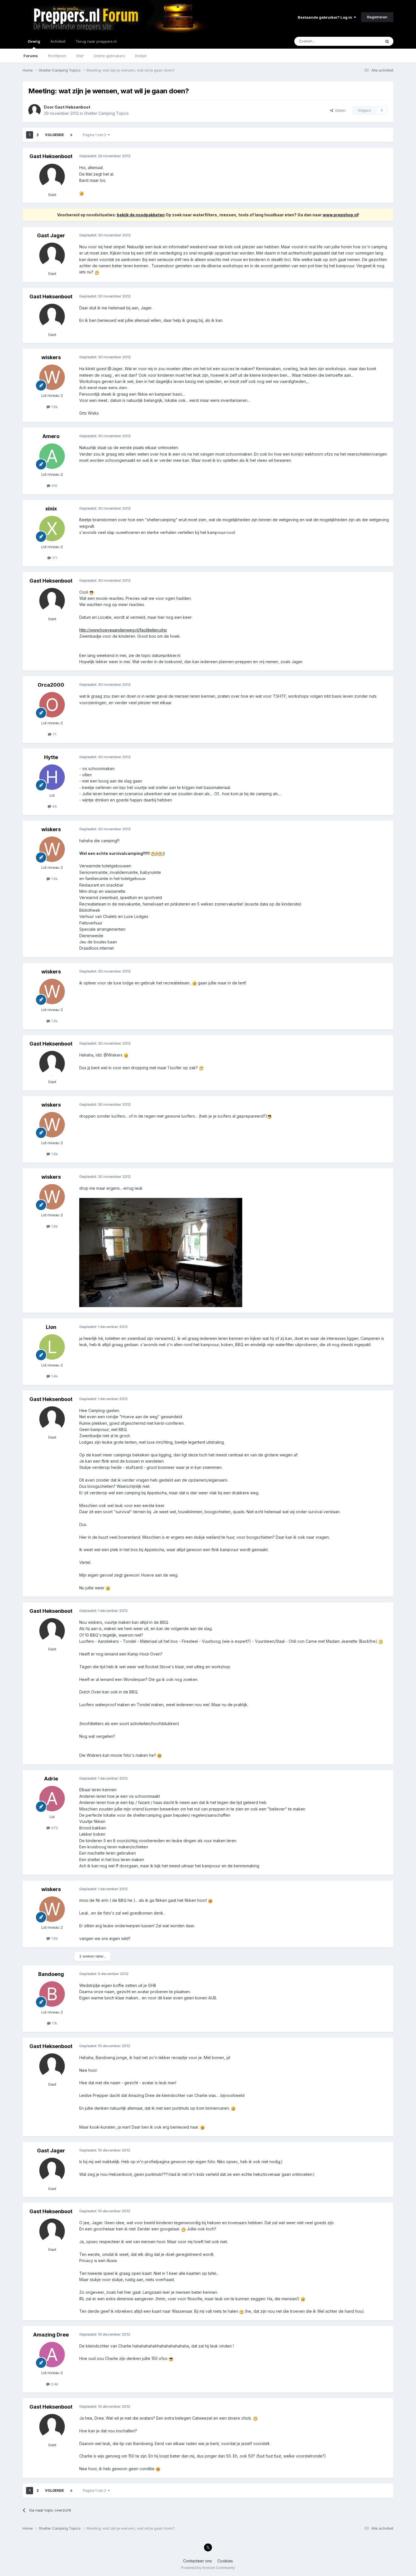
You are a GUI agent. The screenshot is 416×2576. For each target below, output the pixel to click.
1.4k (54, 1376)
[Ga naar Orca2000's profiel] (52, 705)
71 (54, 734)
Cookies (225, 2561)
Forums (31, 56)
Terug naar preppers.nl (96, 41)
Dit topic (366, 41)
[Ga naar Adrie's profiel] (52, 1799)
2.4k (54, 2384)
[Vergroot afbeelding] (82, 193)
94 (54, 806)
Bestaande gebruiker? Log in (326, 17)
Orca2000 (51, 685)
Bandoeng (51, 1974)
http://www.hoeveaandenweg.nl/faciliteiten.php (123, 630)
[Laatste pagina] (71, 135)
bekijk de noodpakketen (141, 215)
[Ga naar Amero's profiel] (52, 456)
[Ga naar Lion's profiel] (52, 1347)
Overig (34, 41)
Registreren (377, 17)
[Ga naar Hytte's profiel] (52, 777)
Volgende (54, 135)
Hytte (51, 757)
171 (54, 558)
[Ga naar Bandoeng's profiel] (52, 1994)
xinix (51, 509)
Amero (51, 436)
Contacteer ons (198, 2561)
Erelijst (141, 56)
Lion (51, 1327)
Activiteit (58, 41)
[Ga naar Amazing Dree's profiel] (52, 2355)
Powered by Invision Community (208, 2568)
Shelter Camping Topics (106, 113)
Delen (339, 110)
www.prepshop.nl (340, 215)
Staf (80, 56)
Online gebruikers (109, 56)
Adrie (51, 1779)
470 (54, 1828)
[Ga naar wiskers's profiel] (52, 377)
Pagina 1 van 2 (95, 135)
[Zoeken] (387, 41)
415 (54, 486)
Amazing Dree (51, 2335)
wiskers (51, 357)
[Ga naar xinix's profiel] (52, 529)
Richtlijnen (57, 56)
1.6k (54, 407)
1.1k (54, 2023)
